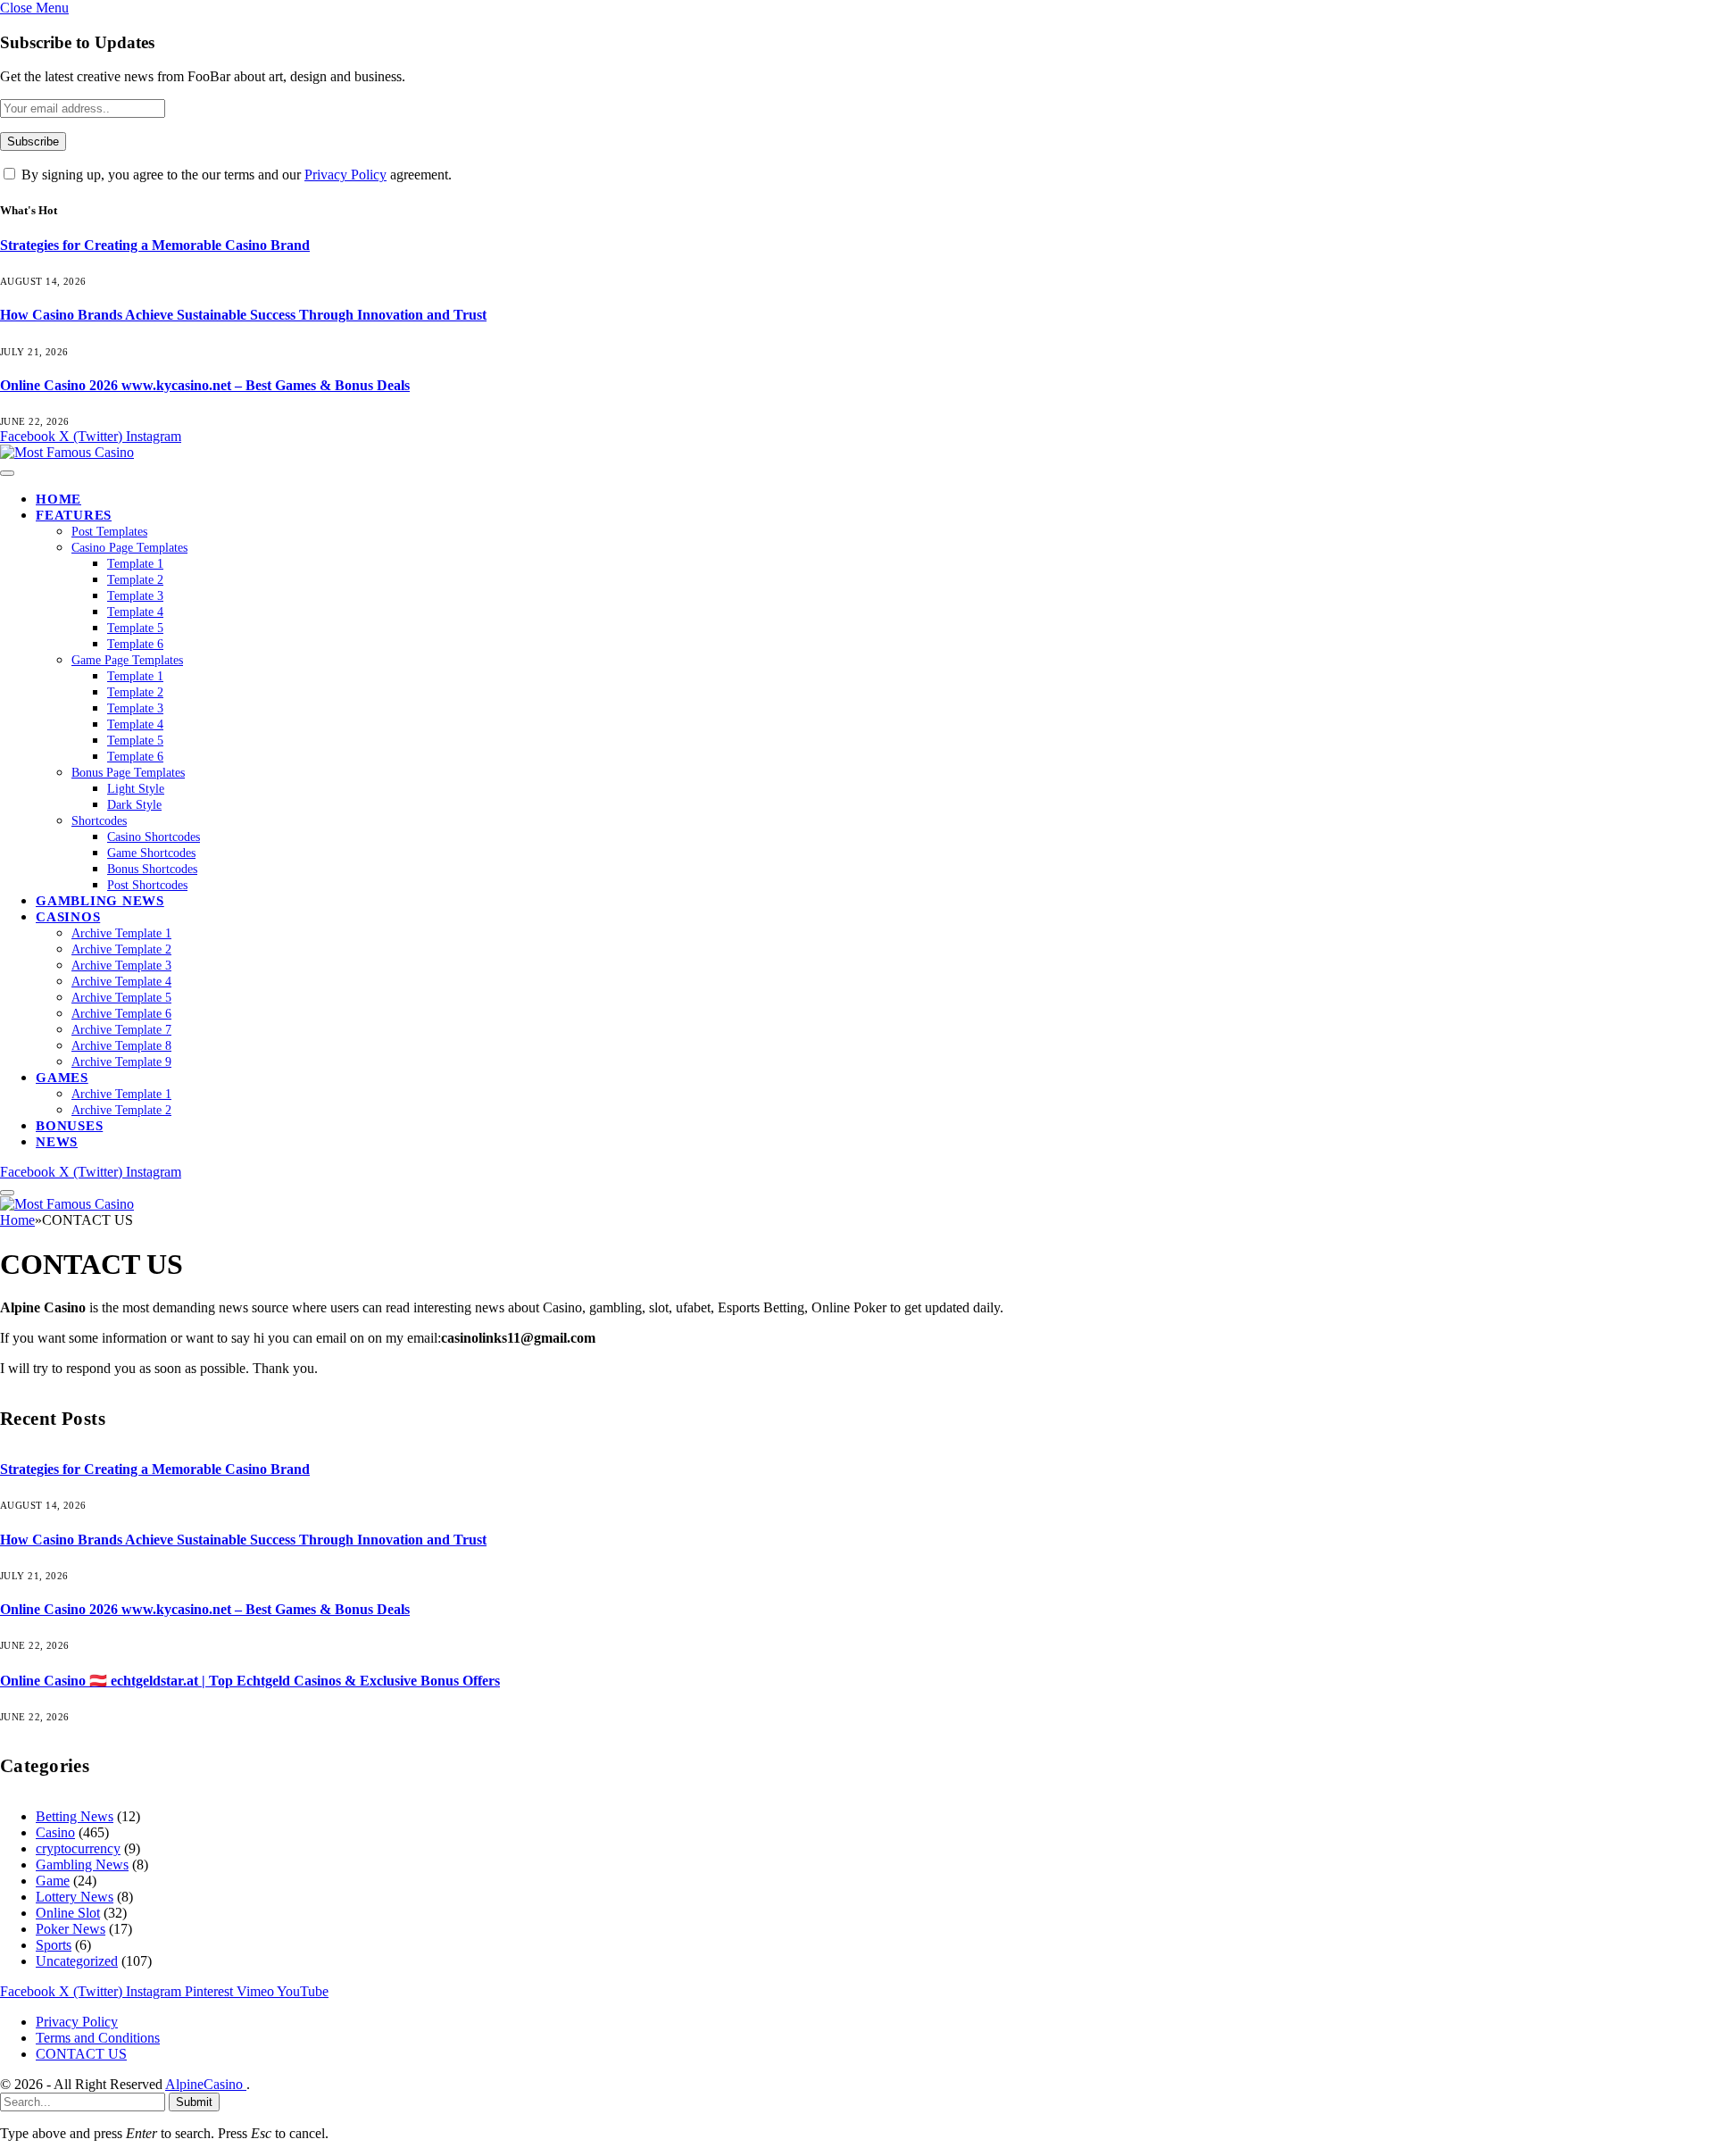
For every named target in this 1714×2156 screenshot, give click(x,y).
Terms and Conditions (98, 2038)
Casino (55, 1832)
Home (58, 499)
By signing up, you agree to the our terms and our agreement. (235, 175)
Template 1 (135, 564)
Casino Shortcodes (154, 837)
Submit (194, 2102)
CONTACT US (81, 2054)
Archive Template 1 (121, 933)
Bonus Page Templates (128, 773)
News (57, 1142)
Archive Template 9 (121, 1062)
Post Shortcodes (147, 885)
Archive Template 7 (121, 1030)
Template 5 (135, 628)
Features (74, 515)
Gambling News (100, 901)
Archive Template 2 (121, 949)
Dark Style (134, 805)
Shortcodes (99, 821)
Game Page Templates (127, 660)
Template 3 (135, 596)
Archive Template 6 (121, 1014)
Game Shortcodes (151, 853)
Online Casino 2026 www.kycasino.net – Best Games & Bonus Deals (205, 385)
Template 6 (135, 644)
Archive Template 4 (121, 982)
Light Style (136, 789)
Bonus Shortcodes (152, 869)
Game (53, 1881)
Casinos (68, 917)
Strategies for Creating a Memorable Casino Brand (155, 245)
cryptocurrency (78, 1848)
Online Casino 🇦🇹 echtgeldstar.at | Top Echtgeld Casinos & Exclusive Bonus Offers (250, 1681)
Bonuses (69, 1126)
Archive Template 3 (121, 966)
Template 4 (135, 612)
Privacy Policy (345, 175)
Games (62, 1078)
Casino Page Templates (129, 548)
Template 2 (135, 580)
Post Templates (109, 532)
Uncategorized (77, 1961)
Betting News (75, 1816)
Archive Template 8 (121, 1046)
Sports (54, 1945)
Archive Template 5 (121, 998)
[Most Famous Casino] (67, 452)
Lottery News (75, 1897)
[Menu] (7, 473)
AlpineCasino (206, 2084)
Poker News (71, 1929)
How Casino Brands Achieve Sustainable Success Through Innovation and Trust (243, 315)
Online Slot (68, 1913)
